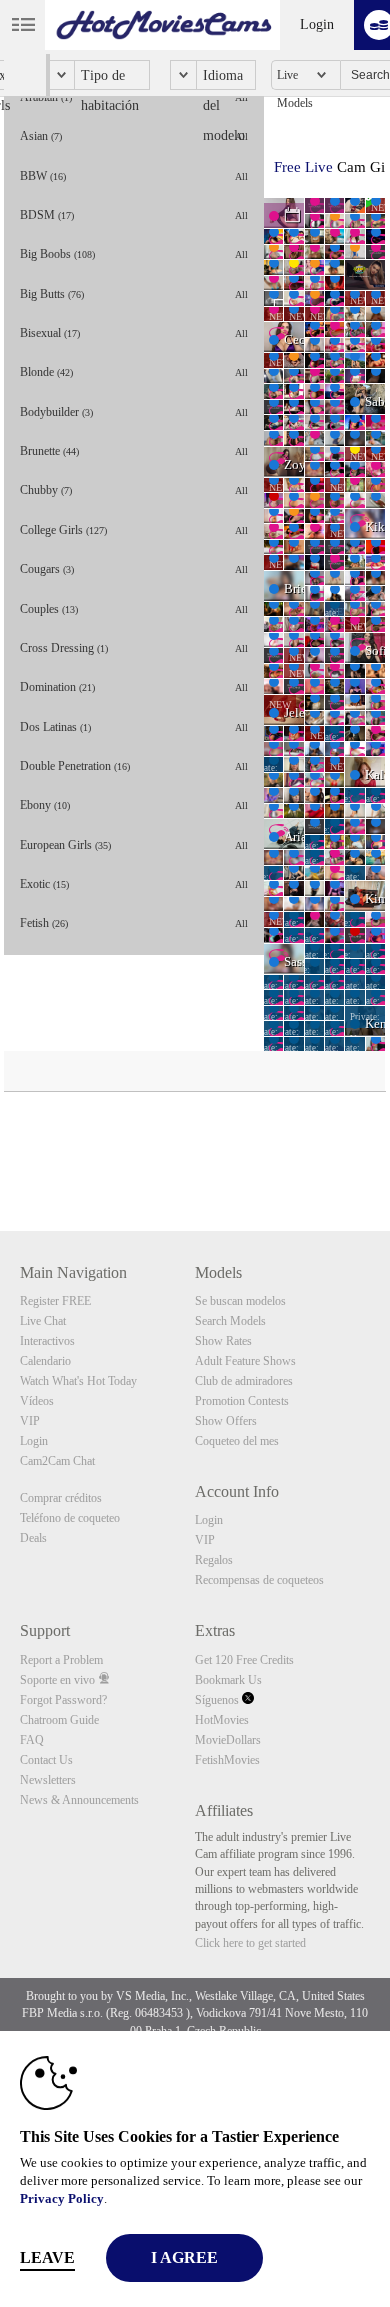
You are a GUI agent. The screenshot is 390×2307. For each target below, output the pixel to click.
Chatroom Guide (59, 1720)
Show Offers (226, 1421)
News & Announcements (79, 1800)
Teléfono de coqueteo (70, 1518)
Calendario (45, 1361)
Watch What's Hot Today (78, 1381)
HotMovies (222, 1720)
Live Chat (43, 1321)
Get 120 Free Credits (244, 1660)
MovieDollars (228, 1740)
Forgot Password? (63, 1700)
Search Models (230, 1321)
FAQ (32, 1740)
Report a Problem (61, 1660)
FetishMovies (227, 1760)
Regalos (214, 1560)
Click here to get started (250, 1943)
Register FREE (55, 1301)
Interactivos (47, 1341)
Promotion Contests (242, 1401)
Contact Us (46, 1760)
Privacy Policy (62, 2198)
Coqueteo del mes (237, 1441)
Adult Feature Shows (245, 1361)
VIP (30, 1421)
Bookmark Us (228, 1680)
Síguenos (218, 1700)
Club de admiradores (244, 1381)
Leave (47, 2257)
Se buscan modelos (240, 1301)
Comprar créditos (61, 1498)
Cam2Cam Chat (57, 1461)
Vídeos (37, 1401)
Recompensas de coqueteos (259, 1580)
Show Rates (223, 1341)
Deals (33, 1538)
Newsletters (48, 1780)
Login (317, 24)
